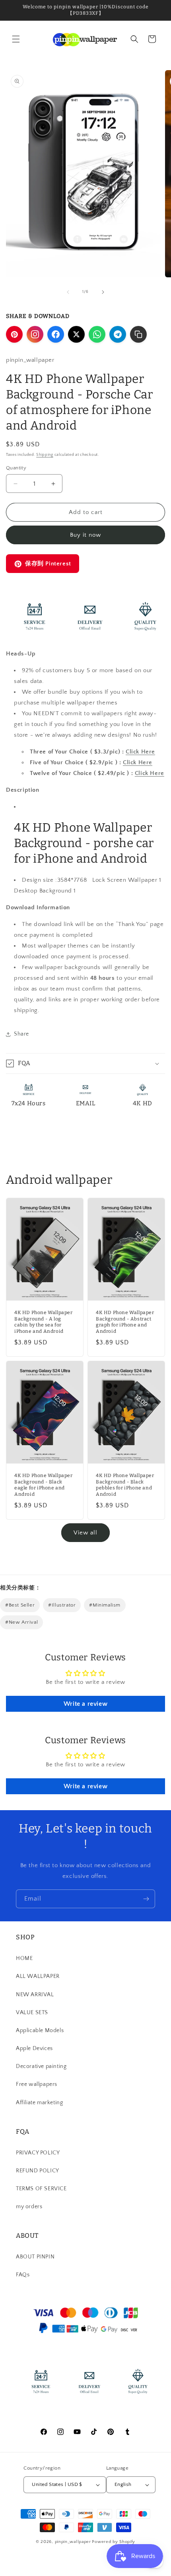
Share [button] (21, 1034)
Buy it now (85, 535)
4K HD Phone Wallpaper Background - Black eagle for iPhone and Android (44, 1485)
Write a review (85, 1704)
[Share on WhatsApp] (97, 334)
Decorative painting (41, 2066)
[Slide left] (68, 292)
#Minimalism (105, 1605)
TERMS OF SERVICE (41, 2189)
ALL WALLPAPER (38, 1976)
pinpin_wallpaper (73, 2542)
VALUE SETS (32, 2013)
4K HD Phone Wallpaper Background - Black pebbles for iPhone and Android (125, 1485)
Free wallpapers (37, 2084)
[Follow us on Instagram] (35, 334)
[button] (16, 39)
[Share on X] (76, 334)
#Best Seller (20, 1605)
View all (85, 1533)
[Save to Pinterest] (14, 334)
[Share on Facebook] (56, 334)
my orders (29, 2207)
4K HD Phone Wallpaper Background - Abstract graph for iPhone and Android (125, 1322)
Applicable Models (40, 2031)
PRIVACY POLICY (38, 2153)
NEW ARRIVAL (35, 1995)
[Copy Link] (138, 334)
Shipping (45, 455)
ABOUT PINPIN (35, 2257)
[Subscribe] (146, 1899)
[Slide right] (103, 292)
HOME (24, 1958)
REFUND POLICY (38, 2171)
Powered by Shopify (114, 2542)
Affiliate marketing (39, 2103)
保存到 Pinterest (48, 564)
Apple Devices (34, 2048)
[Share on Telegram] (118, 334)
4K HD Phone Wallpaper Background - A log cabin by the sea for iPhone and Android (44, 1322)
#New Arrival (21, 1622)
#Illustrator (62, 1605)
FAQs (23, 2275)
